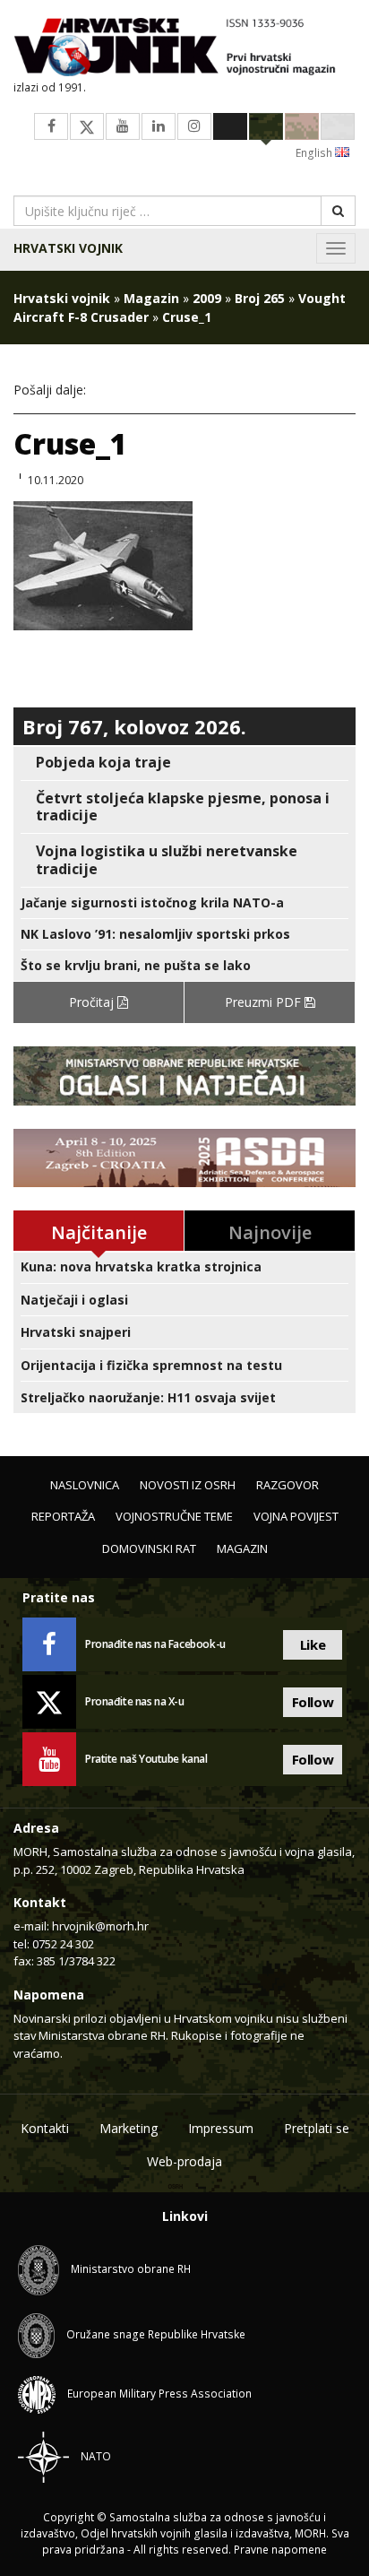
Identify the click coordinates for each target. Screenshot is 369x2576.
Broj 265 (260, 298)
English (315, 153)
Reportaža (63, 1516)
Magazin (151, 298)
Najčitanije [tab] (99, 1232)
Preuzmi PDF (265, 1002)
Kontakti (45, 2128)
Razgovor (287, 1485)
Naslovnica (85, 1485)
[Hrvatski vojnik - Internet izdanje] (184, 49)
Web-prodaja (184, 2161)
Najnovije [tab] (270, 1232)
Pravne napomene (280, 2550)
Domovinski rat (149, 1548)
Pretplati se (317, 2128)
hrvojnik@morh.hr (100, 1926)
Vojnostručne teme (174, 1516)
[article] (184, 763)
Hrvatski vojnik (68, 248)
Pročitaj (93, 1002)
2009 (207, 298)
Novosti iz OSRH (188, 1485)
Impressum (221, 2128)
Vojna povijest (296, 1516)
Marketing (129, 2128)
